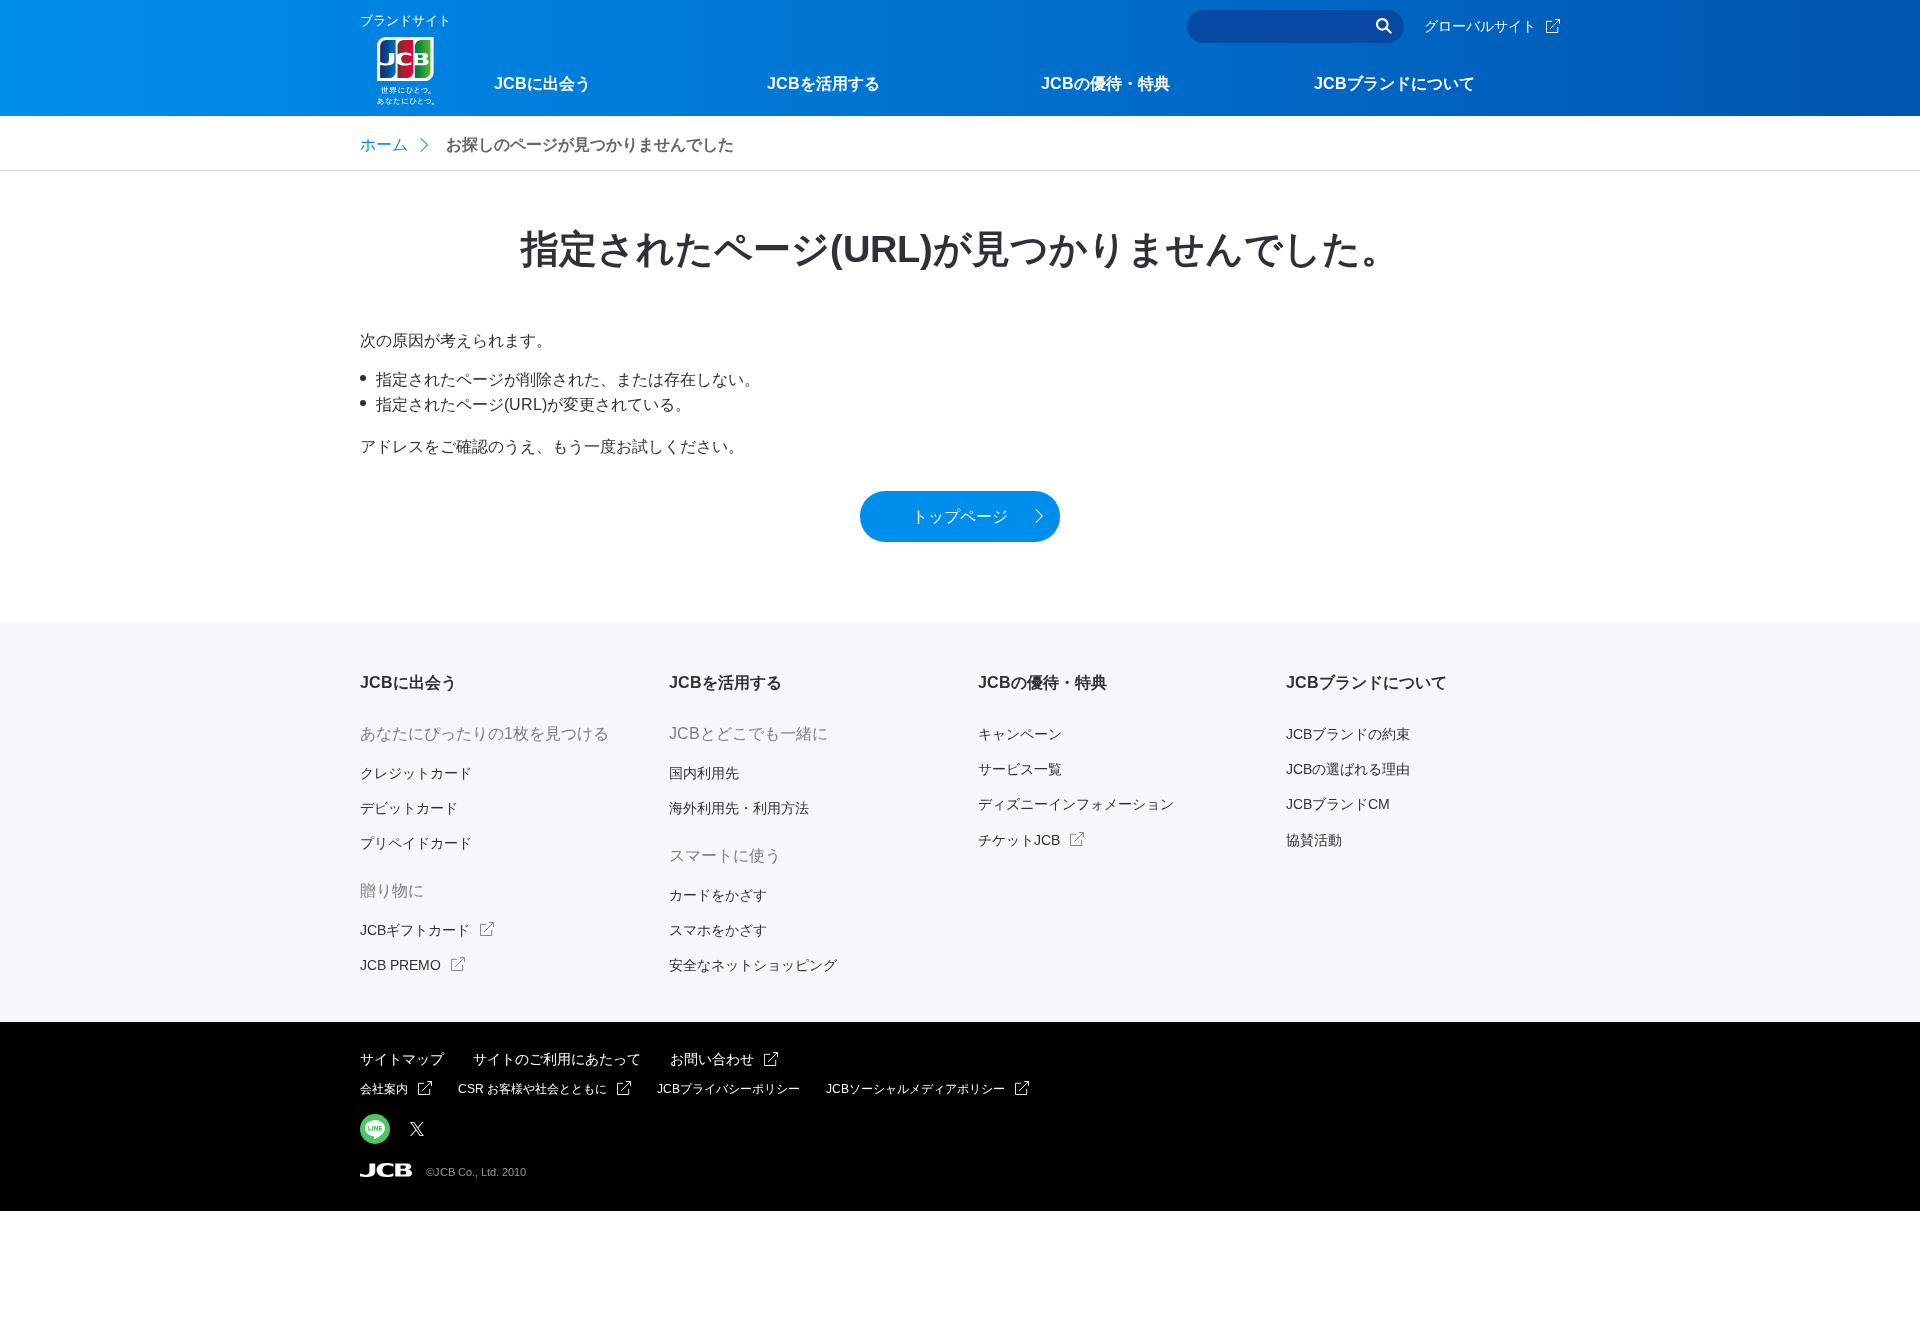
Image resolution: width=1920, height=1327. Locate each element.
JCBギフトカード (415, 930)
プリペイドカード (416, 843)
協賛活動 (1314, 840)
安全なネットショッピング (753, 965)
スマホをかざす (718, 930)
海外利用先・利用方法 (739, 808)
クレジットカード (416, 773)
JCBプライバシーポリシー (728, 1089)
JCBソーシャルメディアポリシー (915, 1089)
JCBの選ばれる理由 (1348, 769)
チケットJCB (1019, 840)
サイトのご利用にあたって (557, 1059)
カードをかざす (718, 895)
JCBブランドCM (1338, 804)
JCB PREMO (400, 965)
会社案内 (384, 1089)
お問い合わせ (712, 1059)
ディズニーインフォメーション (1076, 804)
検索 (1384, 26)
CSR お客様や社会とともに (532, 1089)
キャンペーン (1020, 734)
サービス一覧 (1020, 769)
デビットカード (409, 808)
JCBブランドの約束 (1348, 734)
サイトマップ (402, 1059)
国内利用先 (704, 773)
